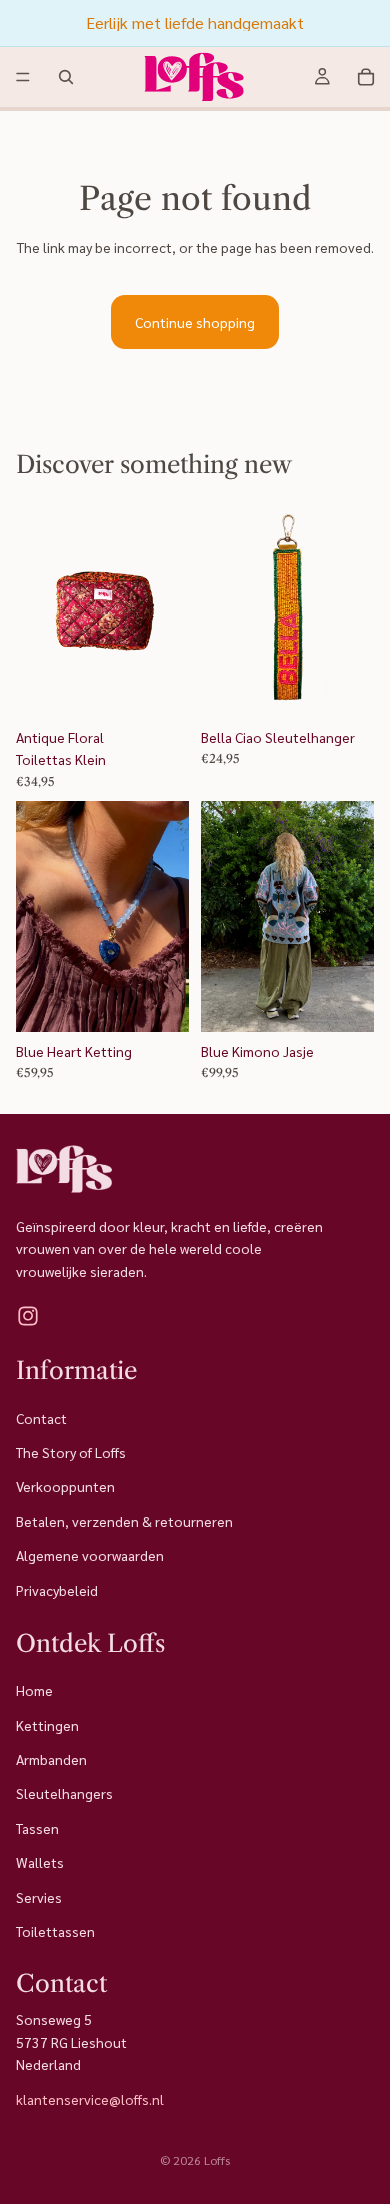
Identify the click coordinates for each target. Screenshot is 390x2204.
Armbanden (51, 1759)
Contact (41, 1418)
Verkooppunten (65, 1487)
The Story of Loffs (71, 1452)
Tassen (37, 1828)
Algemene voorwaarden (90, 1555)
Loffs (217, 2160)
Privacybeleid (57, 1590)
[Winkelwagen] (366, 77)
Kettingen (47, 1725)
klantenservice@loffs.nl (90, 2099)
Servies (39, 1897)
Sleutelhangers (64, 1794)
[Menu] (23, 77)
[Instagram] (28, 1316)
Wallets (40, 1862)
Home (34, 1691)
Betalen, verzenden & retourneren (124, 1521)
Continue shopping (195, 322)
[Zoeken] (66, 77)
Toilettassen (55, 1931)
